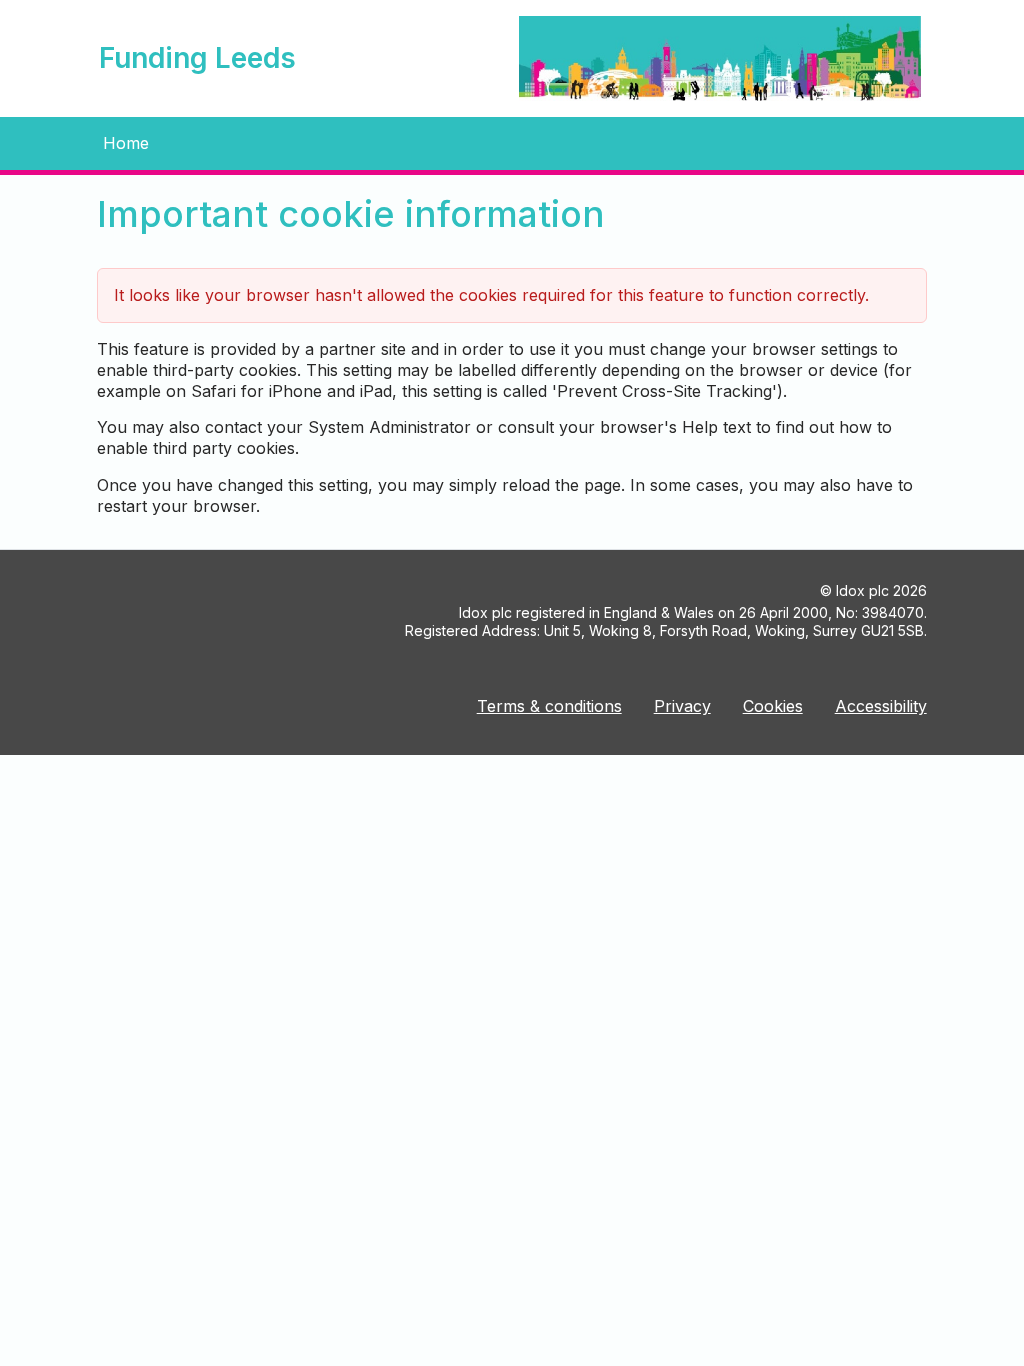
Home (126, 143)
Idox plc (862, 590)
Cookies (773, 706)
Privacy (682, 706)
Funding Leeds (197, 58)
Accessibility (881, 706)
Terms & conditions (549, 706)
